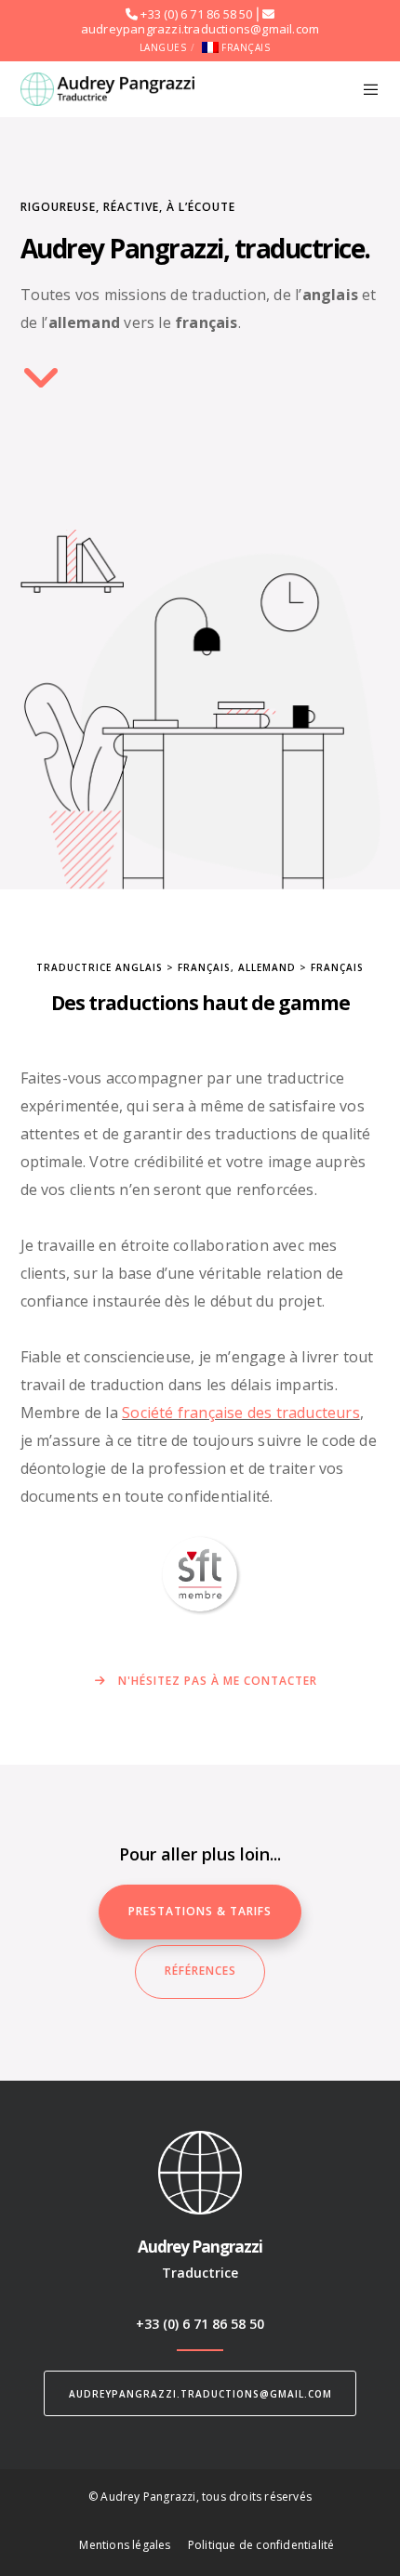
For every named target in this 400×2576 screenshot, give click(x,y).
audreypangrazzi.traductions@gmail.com (200, 29)
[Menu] (365, 89)
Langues (163, 47)
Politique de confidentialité (261, 2545)
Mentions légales (125, 2545)
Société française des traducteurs (241, 1413)
